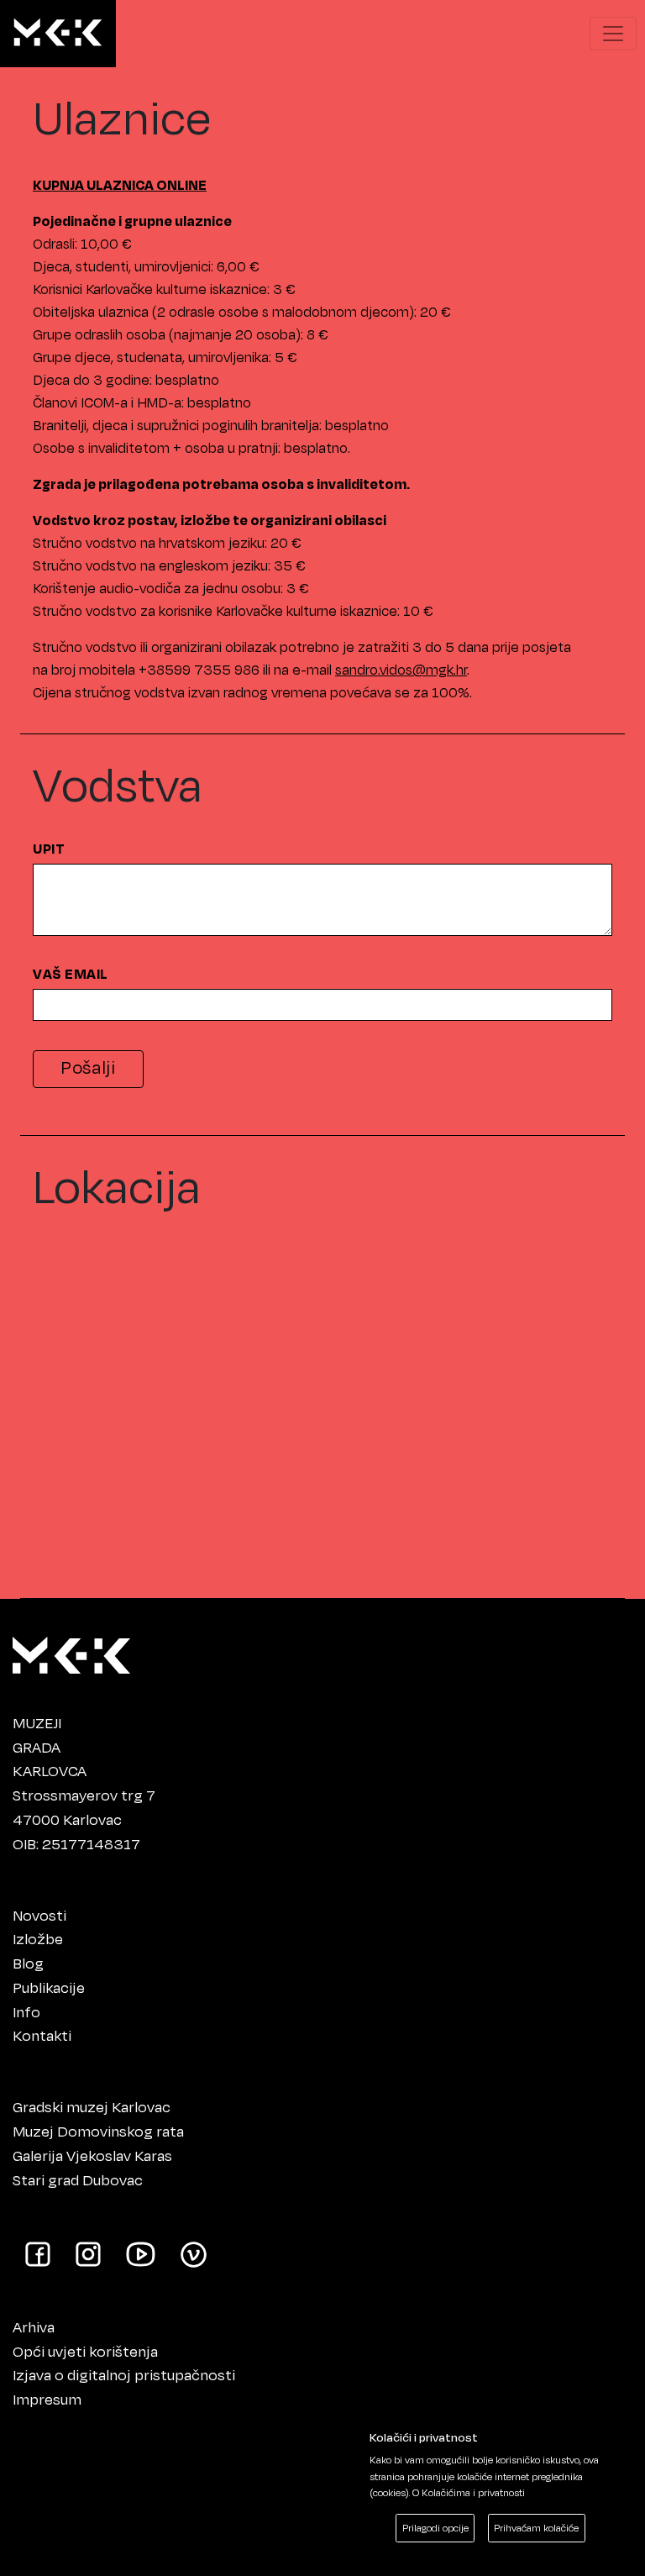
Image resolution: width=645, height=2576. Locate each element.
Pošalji (88, 1067)
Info (26, 2011)
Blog (28, 1963)
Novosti (39, 1915)
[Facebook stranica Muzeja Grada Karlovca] (38, 2253)
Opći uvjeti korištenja (85, 2351)
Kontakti (42, 2035)
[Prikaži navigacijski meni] (613, 34)
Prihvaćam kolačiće (536, 2528)
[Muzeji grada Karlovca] (71, 1651)
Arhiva (34, 2326)
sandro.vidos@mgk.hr (401, 669)
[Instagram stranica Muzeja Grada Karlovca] (88, 2253)
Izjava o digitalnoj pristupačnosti (124, 2374)
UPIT (49, 849)
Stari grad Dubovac (78, 2179)
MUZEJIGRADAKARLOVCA (50, 1747)
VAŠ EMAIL (71, 974)
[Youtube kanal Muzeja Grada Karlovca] (141, 2253)
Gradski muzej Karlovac (92, 2106)
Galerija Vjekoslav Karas (92, 2155)
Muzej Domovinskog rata (98, 2131)
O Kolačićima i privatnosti (469, 2492)
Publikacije (49, 1987)
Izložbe (38, 1938)
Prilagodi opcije (435, 2528)
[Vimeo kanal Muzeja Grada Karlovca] (194, 2253)
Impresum (47, 2399)
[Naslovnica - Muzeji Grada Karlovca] (58, 34)
